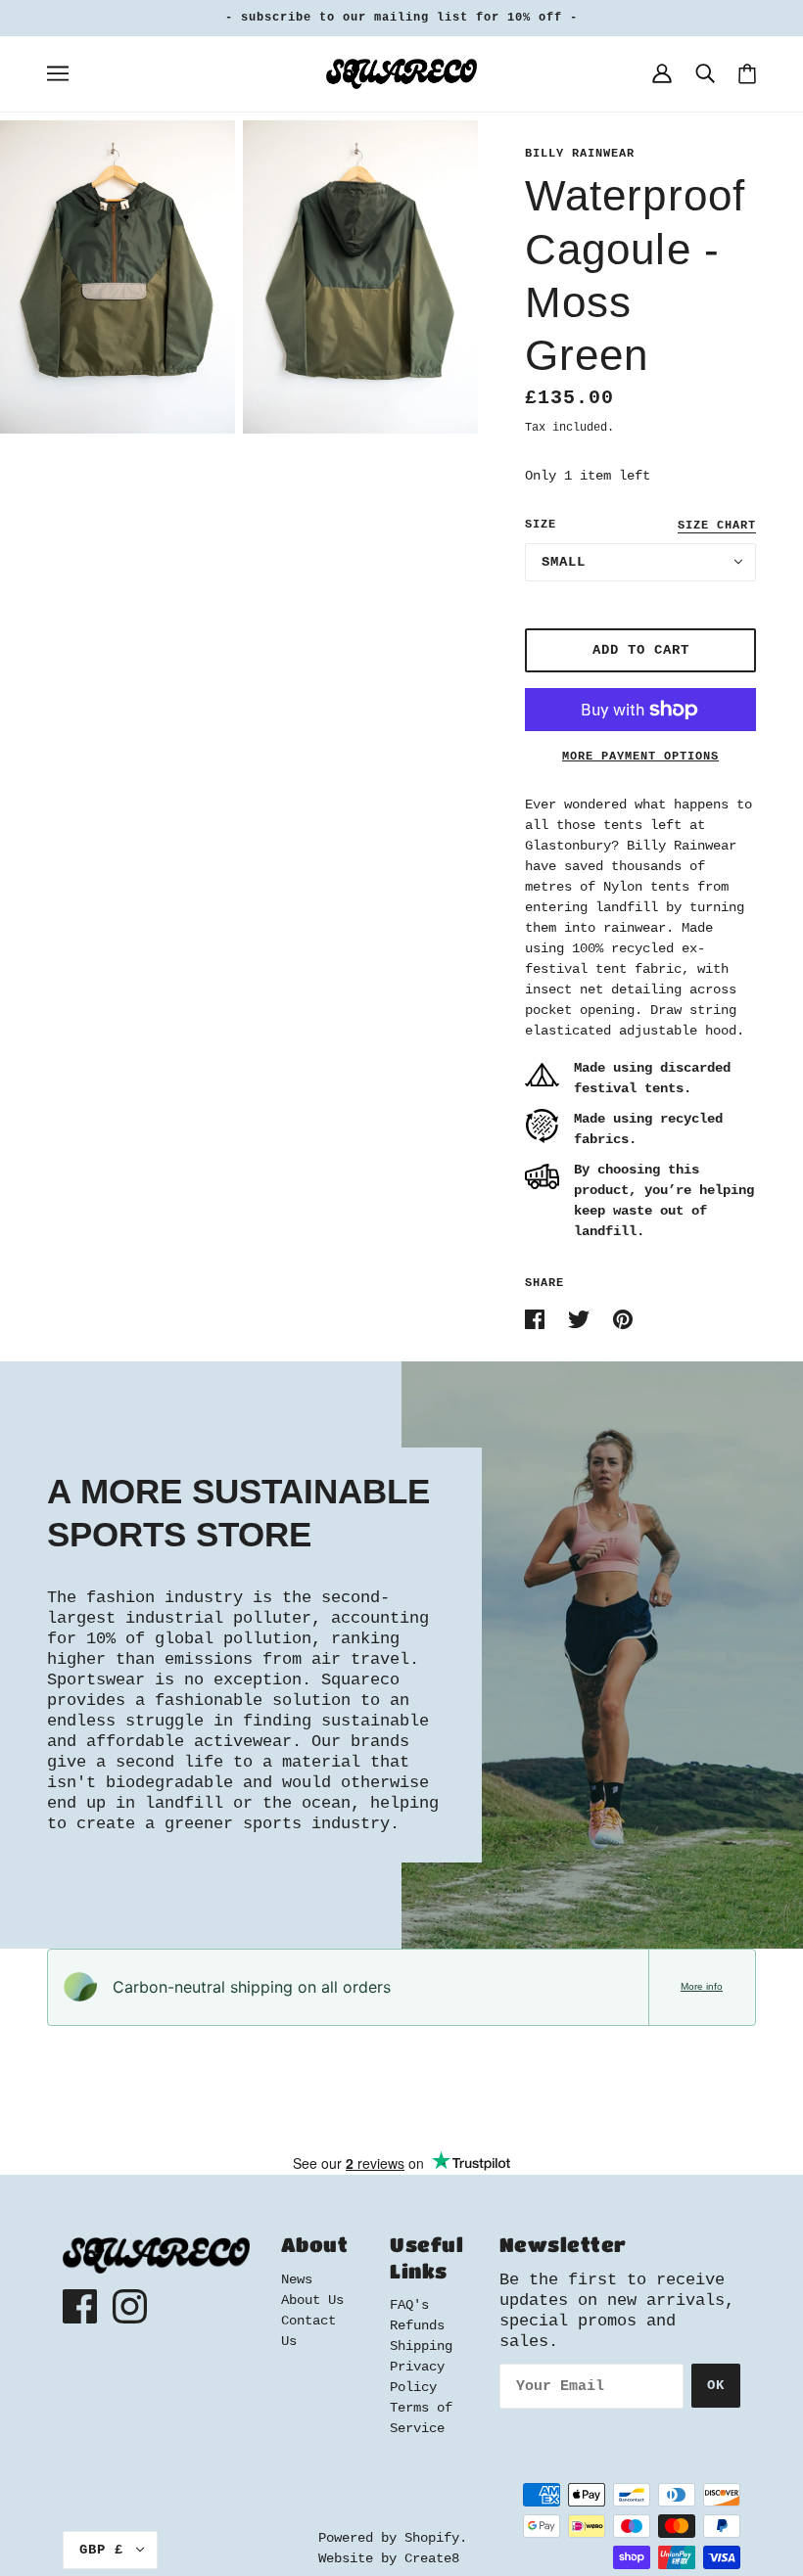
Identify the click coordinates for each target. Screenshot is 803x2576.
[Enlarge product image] (118, 277)
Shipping (421, 2346)
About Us (312, 2300)
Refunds (417, 2325)
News (297, 2279)
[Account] (662, 73)
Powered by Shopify (389, 2538)
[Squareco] (401, 73)
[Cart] (747, 74)
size (541, 525)
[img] (80, 2306)
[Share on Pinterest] (623, 1319)
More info (702, 1986)
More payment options (640, 757)
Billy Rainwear (580, 154)
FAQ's (409, 2305)
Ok (716, 2385)
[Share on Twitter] (583, 1319)
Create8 (432, 2558)
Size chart (717, 526)
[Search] (705, 73)
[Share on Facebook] (539, 1319)
